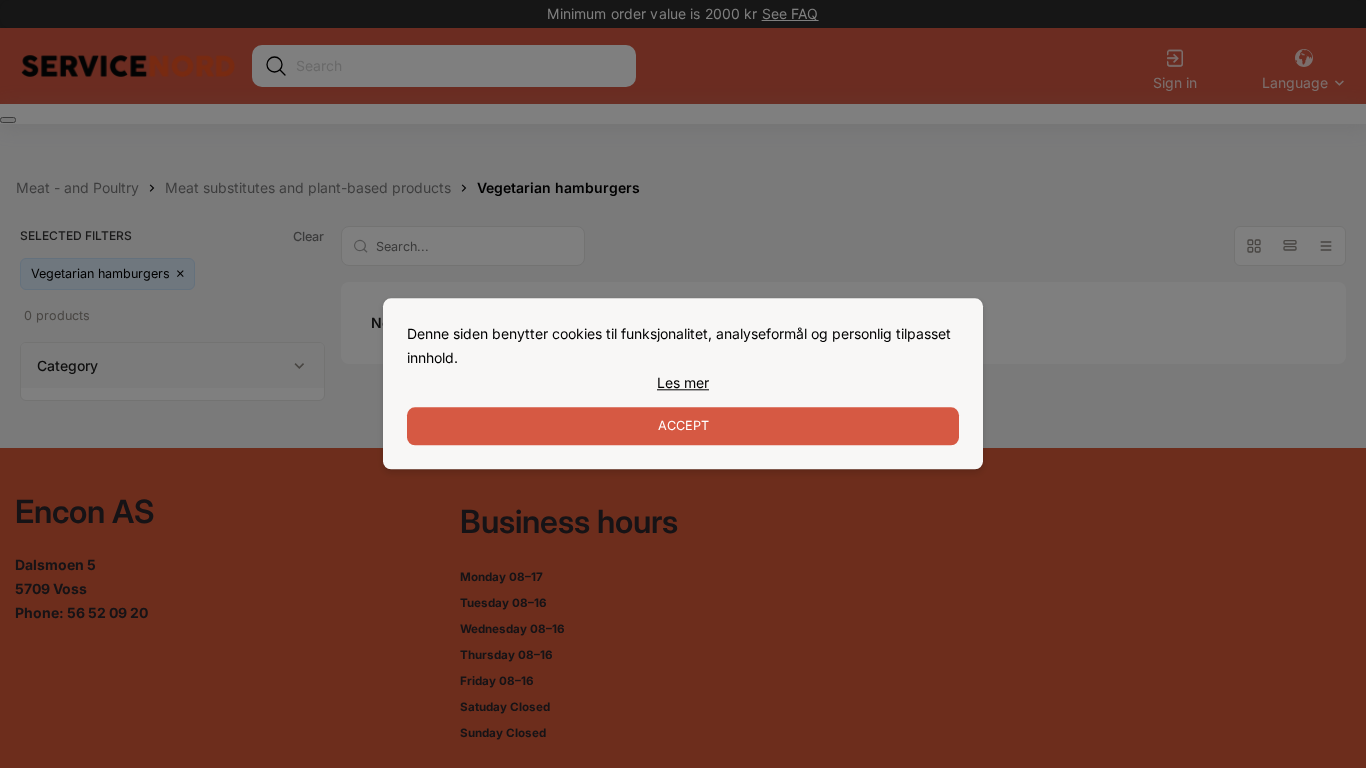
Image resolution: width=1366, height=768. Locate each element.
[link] (683, 383)
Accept (683, 426)
